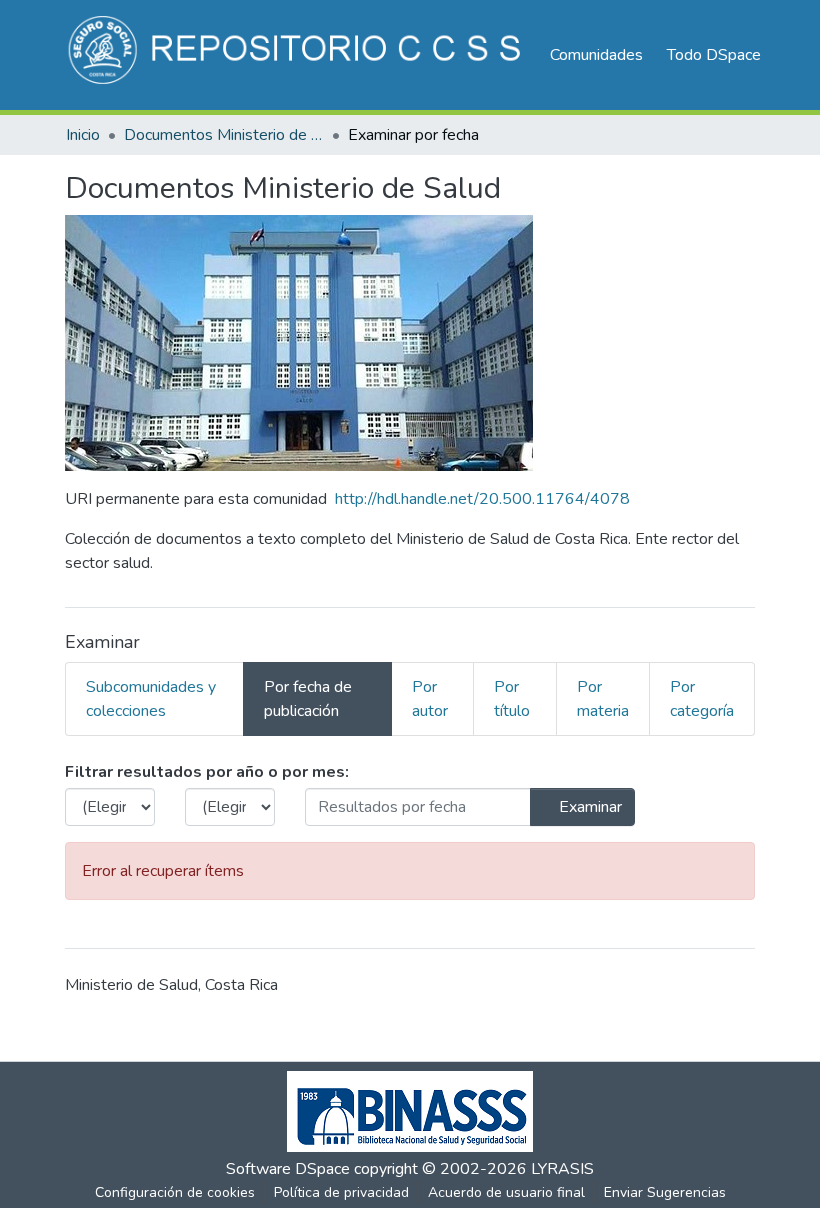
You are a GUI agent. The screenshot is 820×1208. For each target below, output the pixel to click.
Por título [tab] (512, 699)
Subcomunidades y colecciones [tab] (151, 699)
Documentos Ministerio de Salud (224, 135)
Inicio (83, 135)
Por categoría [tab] (702, 699)
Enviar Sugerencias (665, 1192)
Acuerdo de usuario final (506, 1192)
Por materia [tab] (603, 699)
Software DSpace (288, 1169)
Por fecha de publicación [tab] (308, 699)
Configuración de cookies (175, 1192)
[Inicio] (297, 55)
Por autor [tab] (430, 699)
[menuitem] (720, 55)
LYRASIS (562, 1169)
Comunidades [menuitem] (596, 55)
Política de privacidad (341, 1192)
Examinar (588, 807)
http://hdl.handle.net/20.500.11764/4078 (482, 499)
